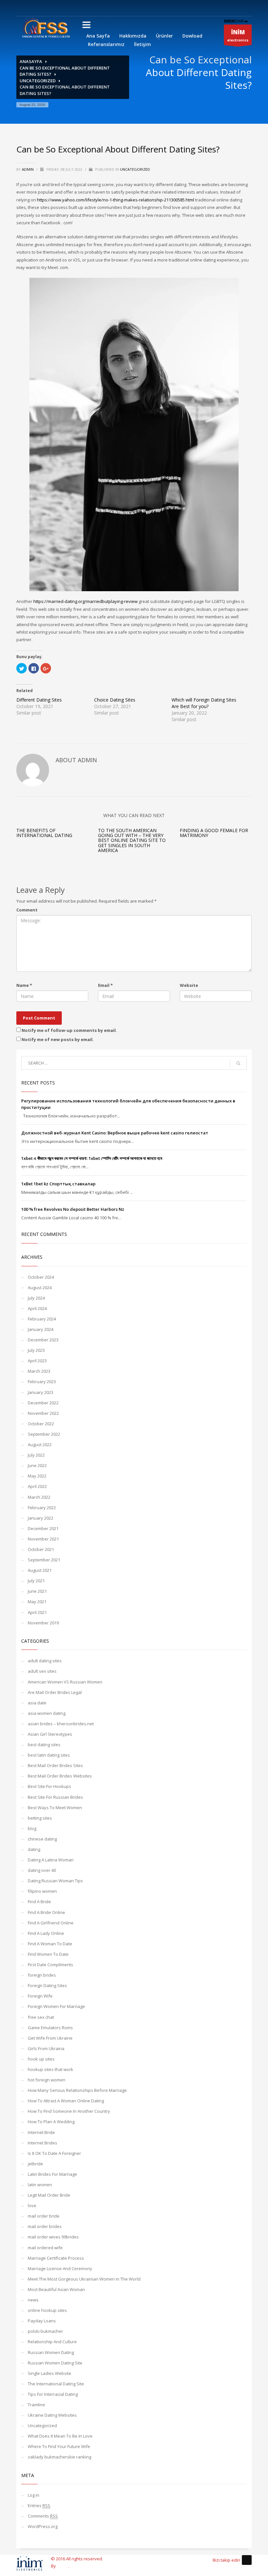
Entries (39, 2505)
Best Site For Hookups (50, 1786)
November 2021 (43, 1539)
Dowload (192, 36)
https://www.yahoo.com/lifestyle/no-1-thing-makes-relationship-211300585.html (116, 200)
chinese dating (42, 1839)
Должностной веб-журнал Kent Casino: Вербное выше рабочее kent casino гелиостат (115, 1133)
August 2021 (40, 1570)
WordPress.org (43, 2526)
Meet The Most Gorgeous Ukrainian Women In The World (84, 2279)
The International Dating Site (56, 2384)
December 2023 (43, 1340)
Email (105, 985)
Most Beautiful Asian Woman (56, 2289)
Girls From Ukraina (46, 2048)
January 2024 (41, 1329)
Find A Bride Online (46, 1912)
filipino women (42, 1891)
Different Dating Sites (39, 700)
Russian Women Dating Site (55, 2363)
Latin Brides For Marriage (52, 2174)
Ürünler (164, 36)
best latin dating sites (49, 1755)
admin (28, 169)
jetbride (35, 2164)
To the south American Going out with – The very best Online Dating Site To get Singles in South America (132, 840)
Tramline (36, 2405)
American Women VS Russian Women (65, 1682)
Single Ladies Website (50, 2373)
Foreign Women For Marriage (56, 2006)
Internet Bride (41, 2132)
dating (34, 1849)
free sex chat (41, 2017)
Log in (33, 2495)
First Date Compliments (50, 1965)
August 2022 (40, 1445)
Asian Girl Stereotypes (50, 1734)
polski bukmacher (45, 2331)
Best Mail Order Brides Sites (55, 1765)
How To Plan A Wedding (51, 2122)
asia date (37, 1703)
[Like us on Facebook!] (247, 2560)
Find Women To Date (48, 1954)
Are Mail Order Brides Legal (55, 1692)
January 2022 (41, 1518)
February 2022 (42, 1508)
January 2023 (41, 1392)
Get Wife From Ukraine (50, 2038)
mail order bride (44, 2216)
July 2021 (36, 1581)
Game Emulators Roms (50, 2028)
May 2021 (37, 1602)
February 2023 (42, 1382)
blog (32, 1828)
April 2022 (37, 1486)
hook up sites (41, 2059)
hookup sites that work (50, 2069)
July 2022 (36, 1455)
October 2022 (41, 1424)
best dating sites (44, 1745)
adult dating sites (45, 1661)
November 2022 (43, 1413)
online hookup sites (47, 2310)
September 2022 (44, 1434)
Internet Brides (42, 2143)
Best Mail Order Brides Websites (60, 1776)
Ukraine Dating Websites (52, 2415)
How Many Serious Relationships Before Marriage (77, 2090)
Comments (43, 2516)
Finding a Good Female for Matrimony (214, 833)
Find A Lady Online (46, 1933)
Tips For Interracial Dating (53, 2394)
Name (24, 985)
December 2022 (43, 1403)
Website (189, 985)
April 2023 (37, 1361)
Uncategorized (38, 81)
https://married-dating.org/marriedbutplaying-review (85, 601)
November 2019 (43, 1623)
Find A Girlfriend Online (51, 1923)
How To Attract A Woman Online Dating (66, 2101)
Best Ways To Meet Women (55, 1808)
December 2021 (43, 1528)
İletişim (142, 44)
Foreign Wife (40, 1996)
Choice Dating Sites (115, 700)
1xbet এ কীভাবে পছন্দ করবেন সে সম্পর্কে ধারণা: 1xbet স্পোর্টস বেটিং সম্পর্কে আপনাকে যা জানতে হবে (92, 1158)
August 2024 (40, 1288)
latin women (40, 2185)
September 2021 (44, 1560)
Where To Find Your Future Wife (59, 2446)
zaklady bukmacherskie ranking (59, 2457)
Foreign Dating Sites (47, 1985)
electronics (238, 35)
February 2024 (42, 1319)
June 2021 (37, 1591)
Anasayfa (31, 61)
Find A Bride (39, 1902)
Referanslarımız (106, 44)
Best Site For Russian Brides (55, 1797)
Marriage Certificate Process (56, 2258)
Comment (27, 910)
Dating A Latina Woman (51, 1860)
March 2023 (39, 1371)
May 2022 (37, 1476)
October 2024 (41, 1277)
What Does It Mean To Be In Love (60, 2436)
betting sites (40, 1818)
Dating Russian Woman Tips (55, 1881)
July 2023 (36, 1350)
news (33, 2300)
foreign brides (42, 1975)
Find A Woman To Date (50, 1944)
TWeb (63, 2566)
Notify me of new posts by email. (58, 1039)
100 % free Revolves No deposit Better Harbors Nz (73, 1209)
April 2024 (37, 1308)
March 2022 (39, 1497)
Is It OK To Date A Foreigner (54, 2153)
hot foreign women (47, 2080)
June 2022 (37, 1465)
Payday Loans (42, 2321)
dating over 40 (42, 1870)
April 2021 (37, 1612)
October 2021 (41, 1549)
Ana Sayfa (98, 36)
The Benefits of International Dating (44, 833)
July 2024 (36, 1298)
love (32, 2205)
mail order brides (45, 2226)
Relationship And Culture (52, 2342)
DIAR (234, 21)
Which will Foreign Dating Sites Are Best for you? (204, 703)
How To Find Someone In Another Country (69, 2111)
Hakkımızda (133, 36)
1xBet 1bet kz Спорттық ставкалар (58, 1184)
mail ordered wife (45, 2248)
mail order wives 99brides (53, 2237)
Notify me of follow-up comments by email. (69, 1030)
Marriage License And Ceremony (60, 2268)
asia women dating (47, 1713)
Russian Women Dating (51, 2352)
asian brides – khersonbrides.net (61, 1724)
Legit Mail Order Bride (49, 2195)
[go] (238, 1063)
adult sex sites (42, 1671)
